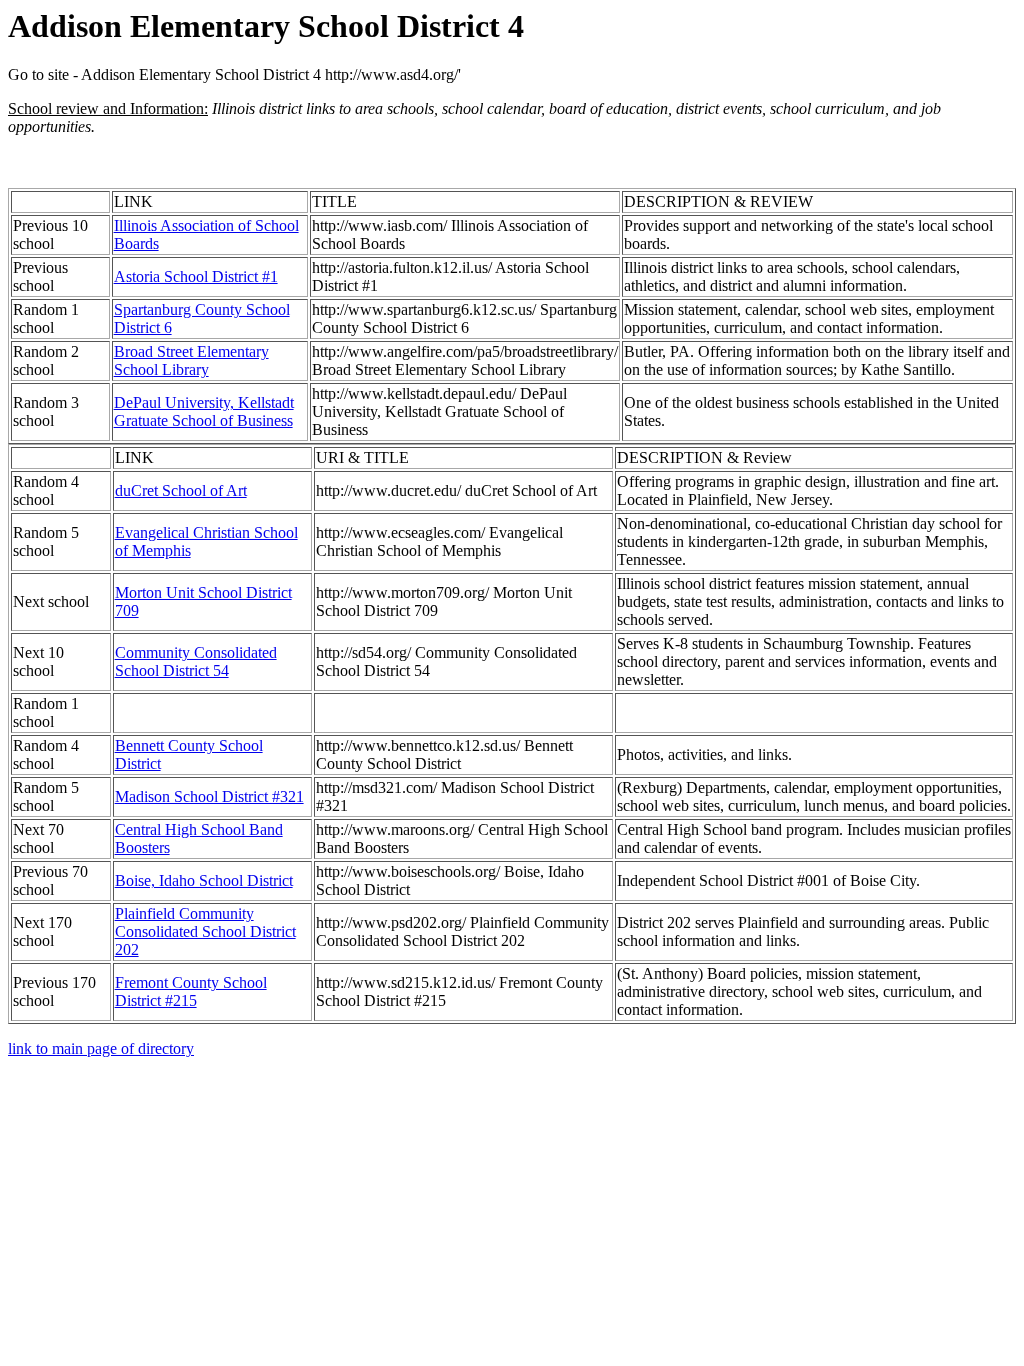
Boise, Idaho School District (204, 880)
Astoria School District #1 (196, 276)
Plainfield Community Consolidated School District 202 (205, 931)
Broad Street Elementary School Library (191, 360)
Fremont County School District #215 (191, 991)
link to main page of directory (101, 1048)
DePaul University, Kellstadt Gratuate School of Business (204, 411)
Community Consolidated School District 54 (196, 661)
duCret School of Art (181, 490)
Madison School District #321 (209, 796)
